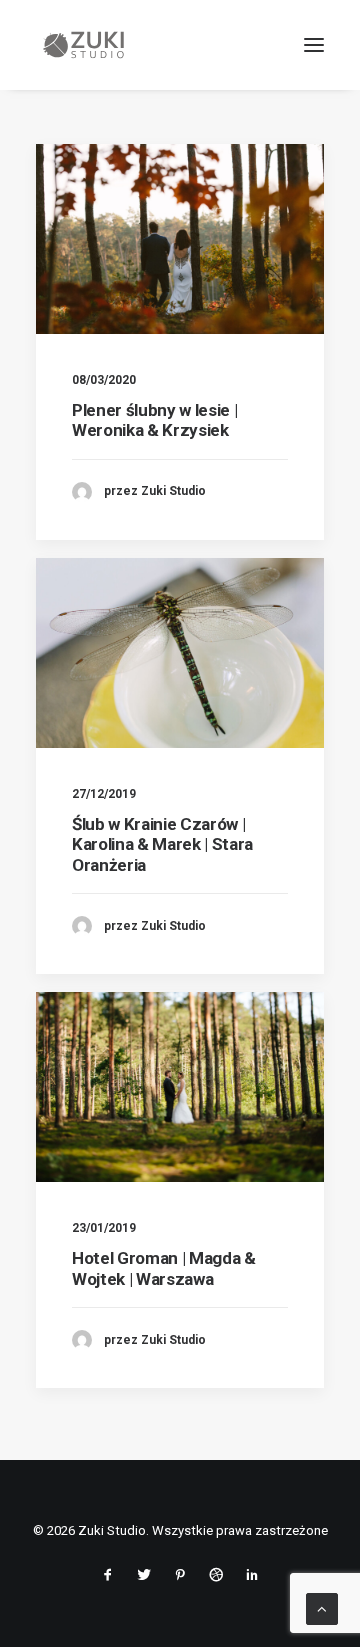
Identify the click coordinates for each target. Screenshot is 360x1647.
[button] (314, 45)
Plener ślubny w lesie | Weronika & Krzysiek (154, 420)
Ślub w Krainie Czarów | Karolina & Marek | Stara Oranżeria (162, 844)
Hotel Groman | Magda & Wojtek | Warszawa (164, 1268)
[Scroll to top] (322, 1608)
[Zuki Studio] (83, 45)
